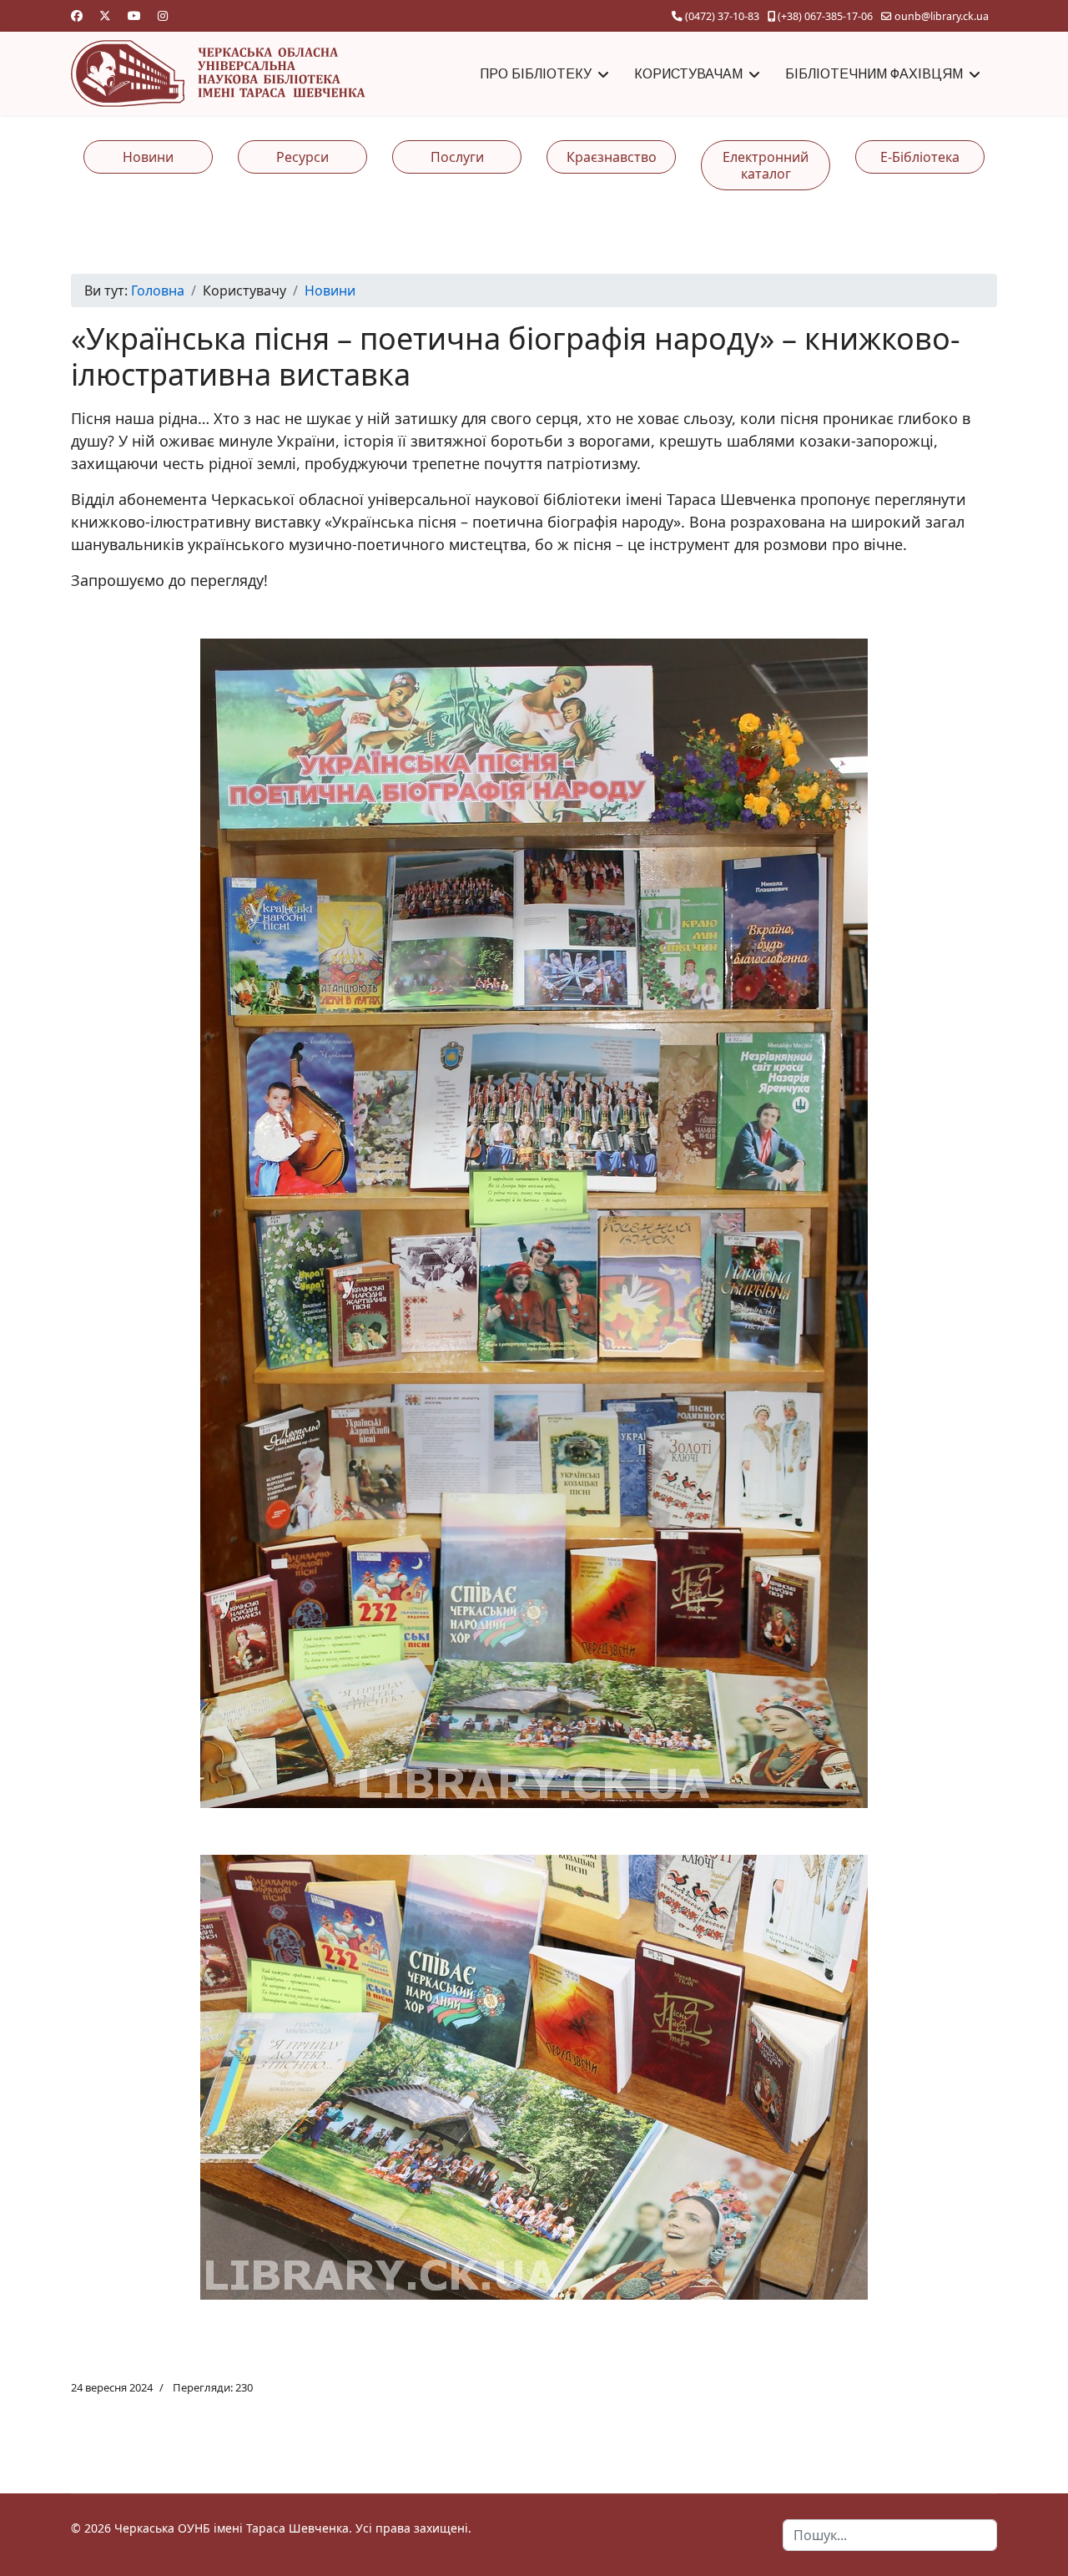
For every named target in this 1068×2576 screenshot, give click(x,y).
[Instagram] (163, 15)
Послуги (457, 157)
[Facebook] (77, 15)
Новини (148, 157)
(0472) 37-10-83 (722, 16)
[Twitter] (105, 15)
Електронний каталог (766, 165)
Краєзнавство (612, 157)
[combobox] (890, 2535)
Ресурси (302, 157)
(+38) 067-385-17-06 (825, 16)
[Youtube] (134, 15)
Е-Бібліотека (920, 157)
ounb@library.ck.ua (942, 16)
